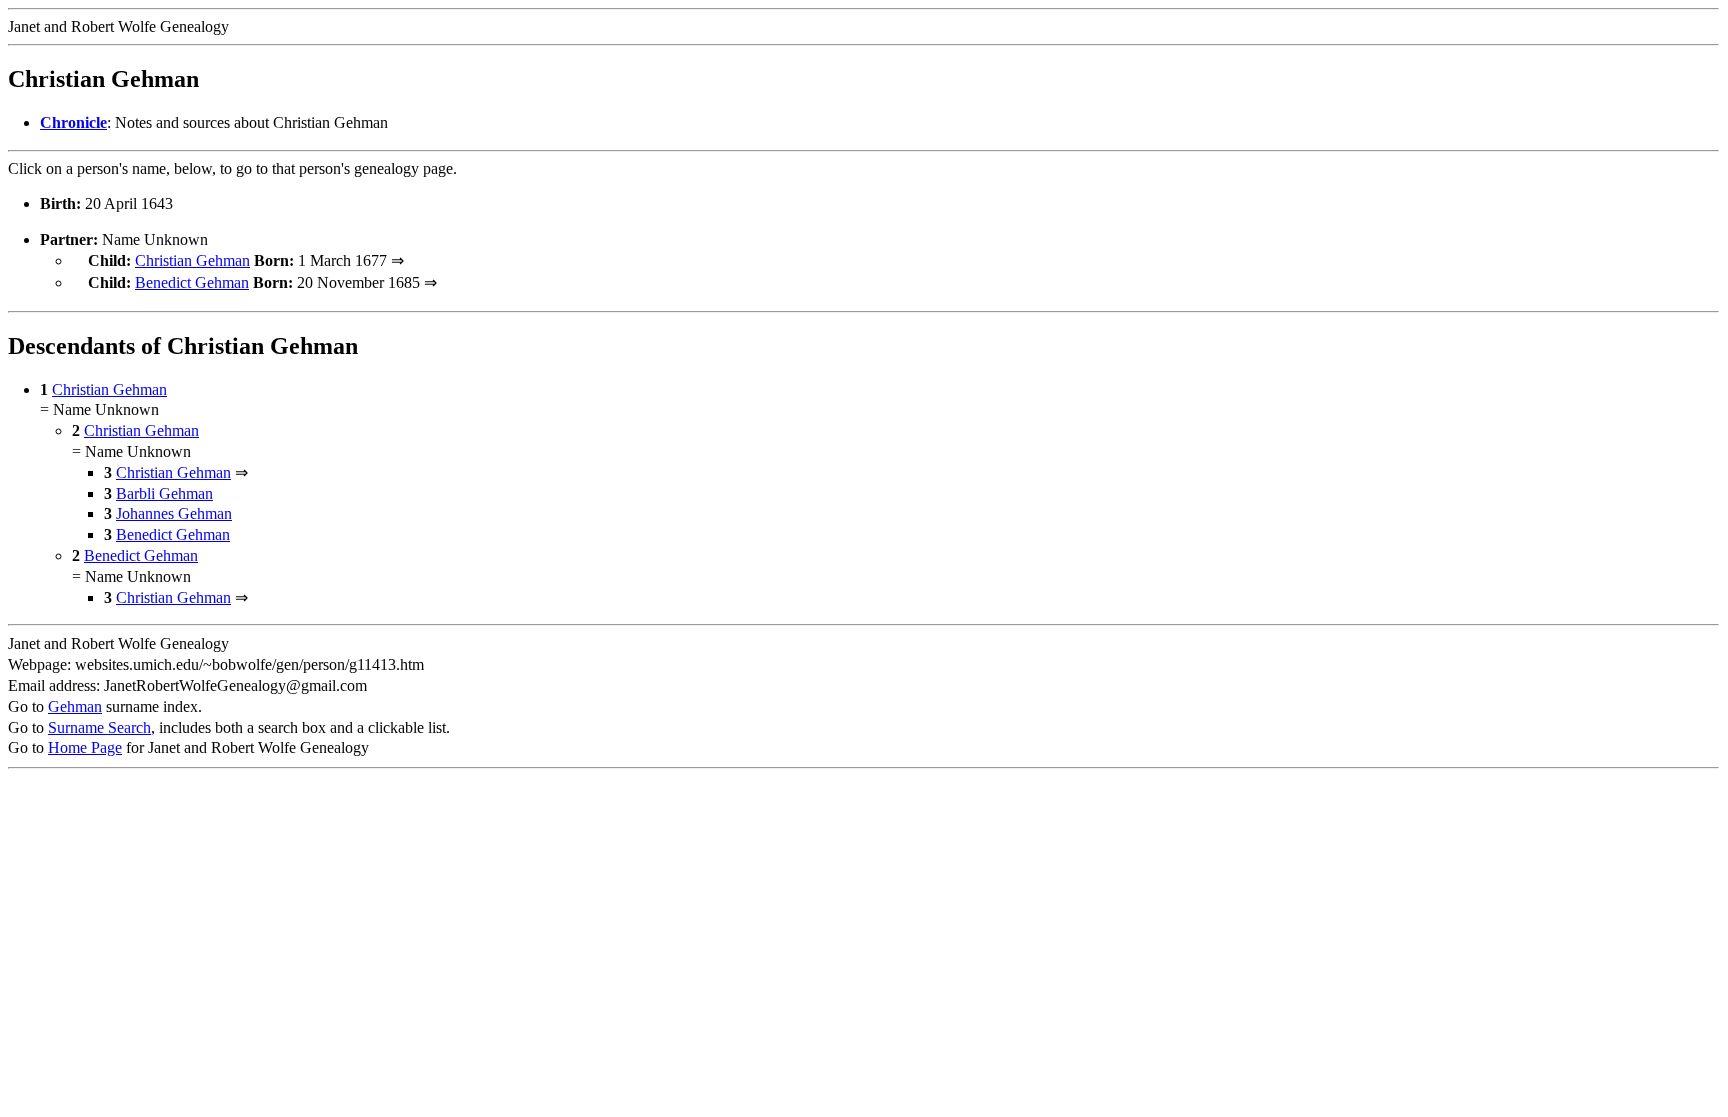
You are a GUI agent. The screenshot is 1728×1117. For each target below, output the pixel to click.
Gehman (75, 706)
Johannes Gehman (174, 513)
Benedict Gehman (192, 282)
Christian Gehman (192, 260)
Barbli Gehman (164, 493)
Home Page (85, 747)
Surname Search (99, 727)
